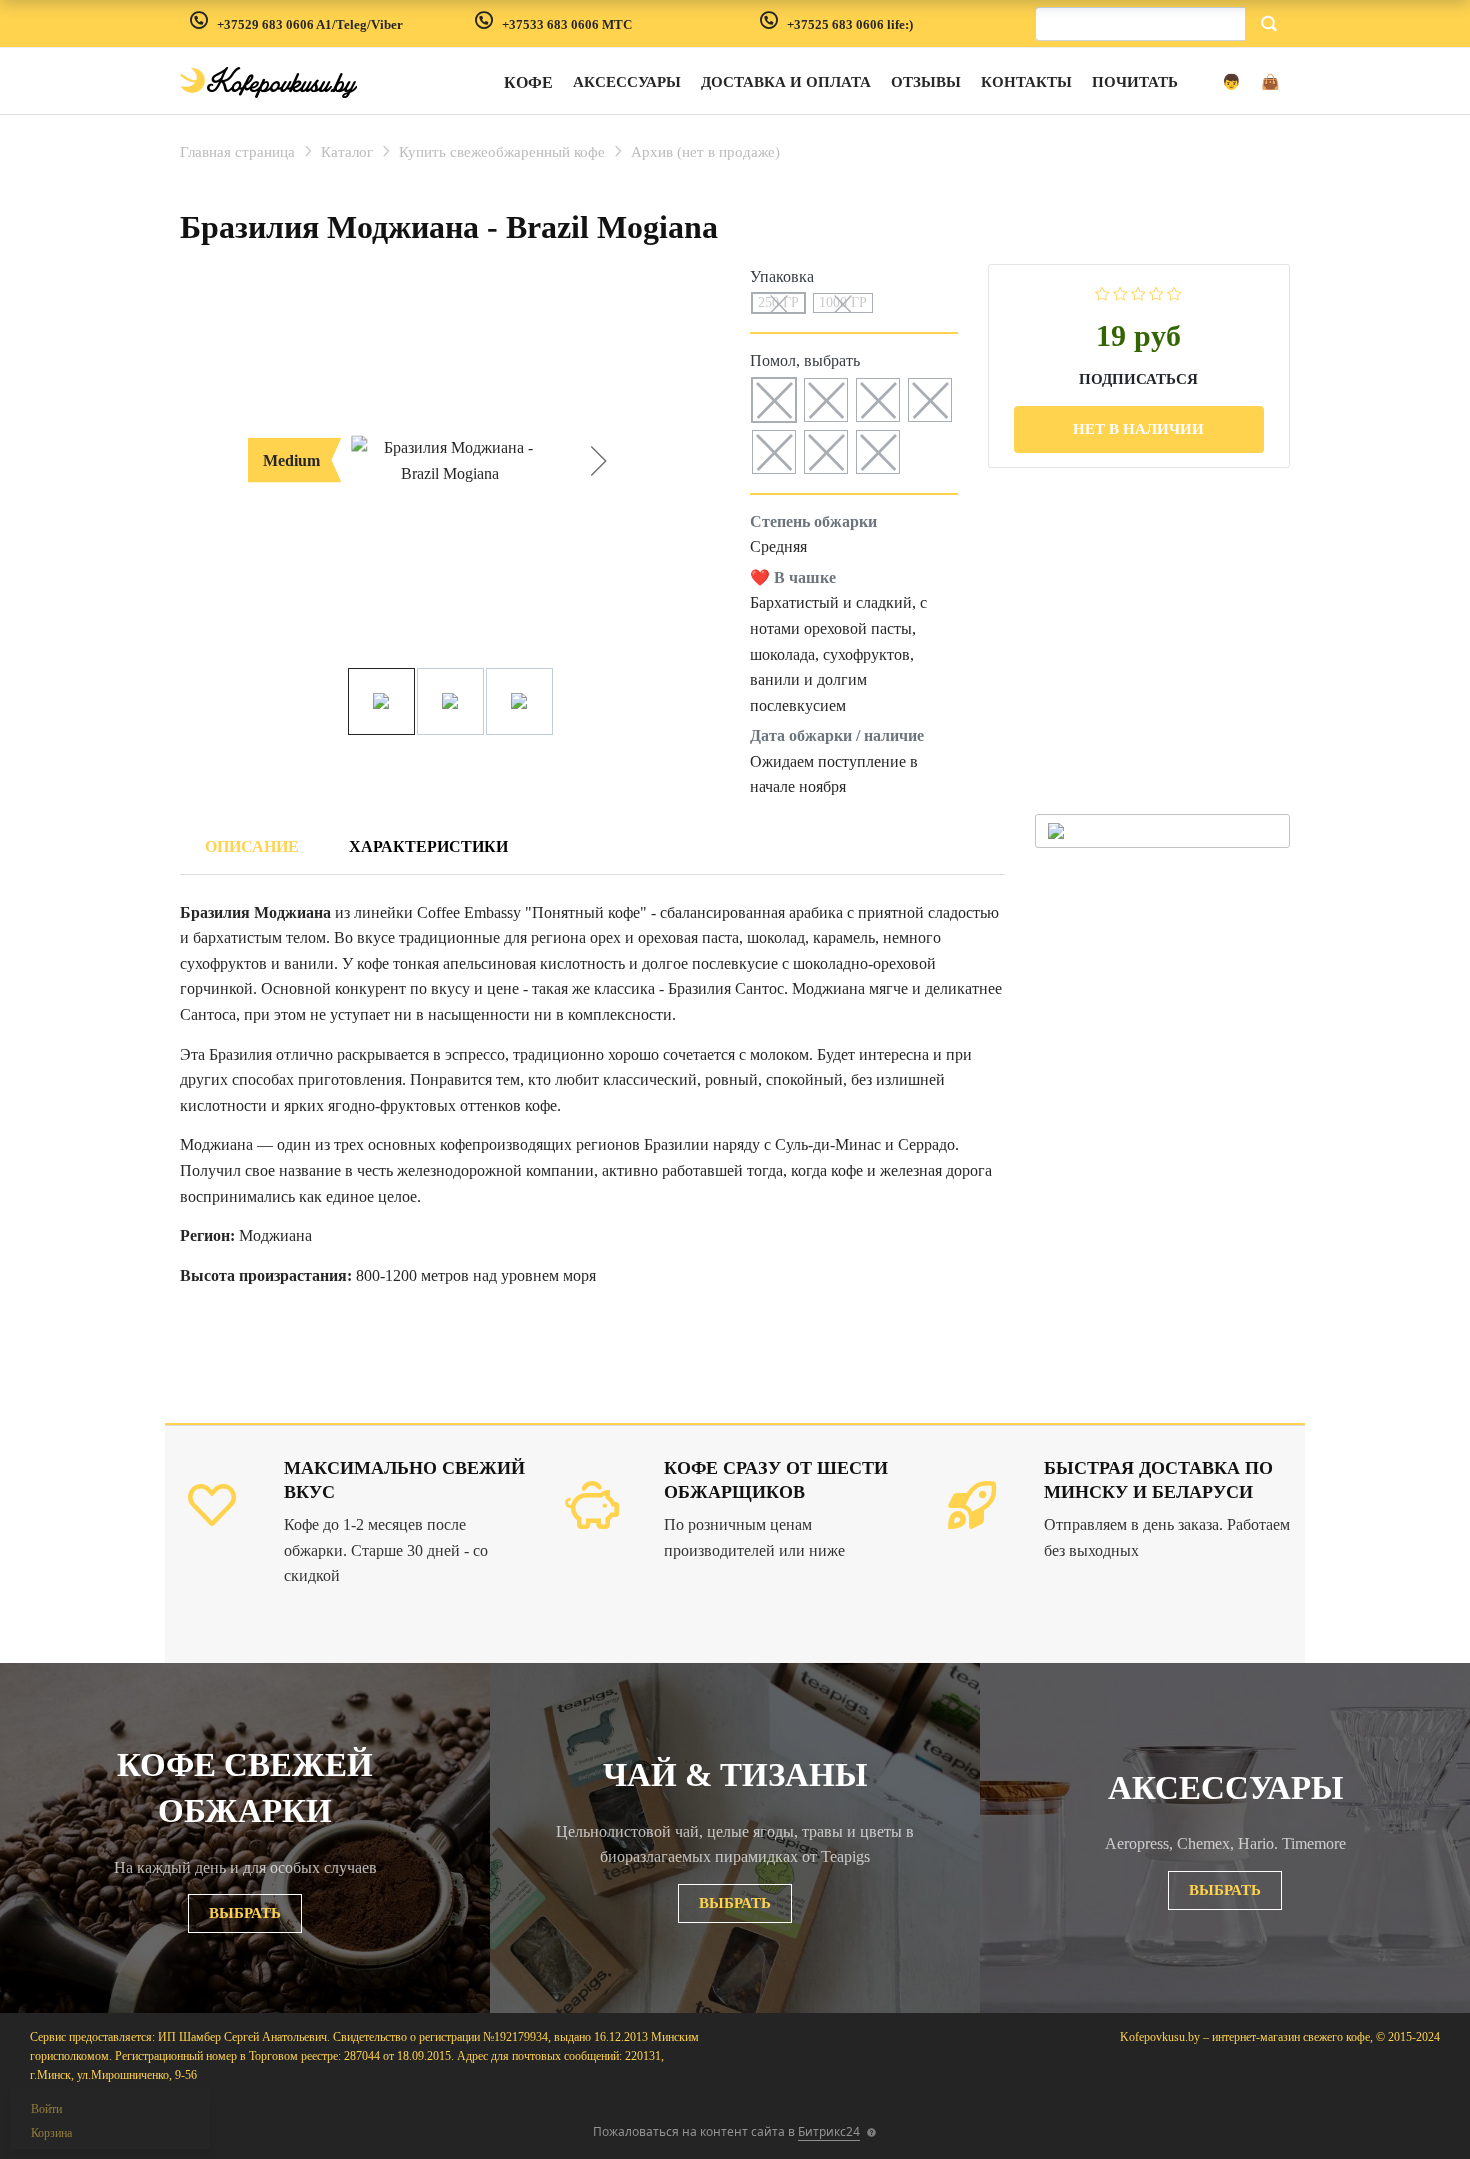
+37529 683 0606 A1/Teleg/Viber (310, 24)
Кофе (528, 82)
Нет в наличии (1138, 429)
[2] (1120, 292)
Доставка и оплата (786, 82)
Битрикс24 (829, 2131)
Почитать (1135, 82)
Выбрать (245, 1913)
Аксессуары (627, 82)
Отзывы (926, 82)
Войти (46, 2109)
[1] (1102, 292)
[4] (1156, 292)
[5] (1174, 292)
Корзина (51, 2133)
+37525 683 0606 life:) (850, 24)
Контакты (1026, 82)
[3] (1138, 292)
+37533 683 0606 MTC (567, 24)
